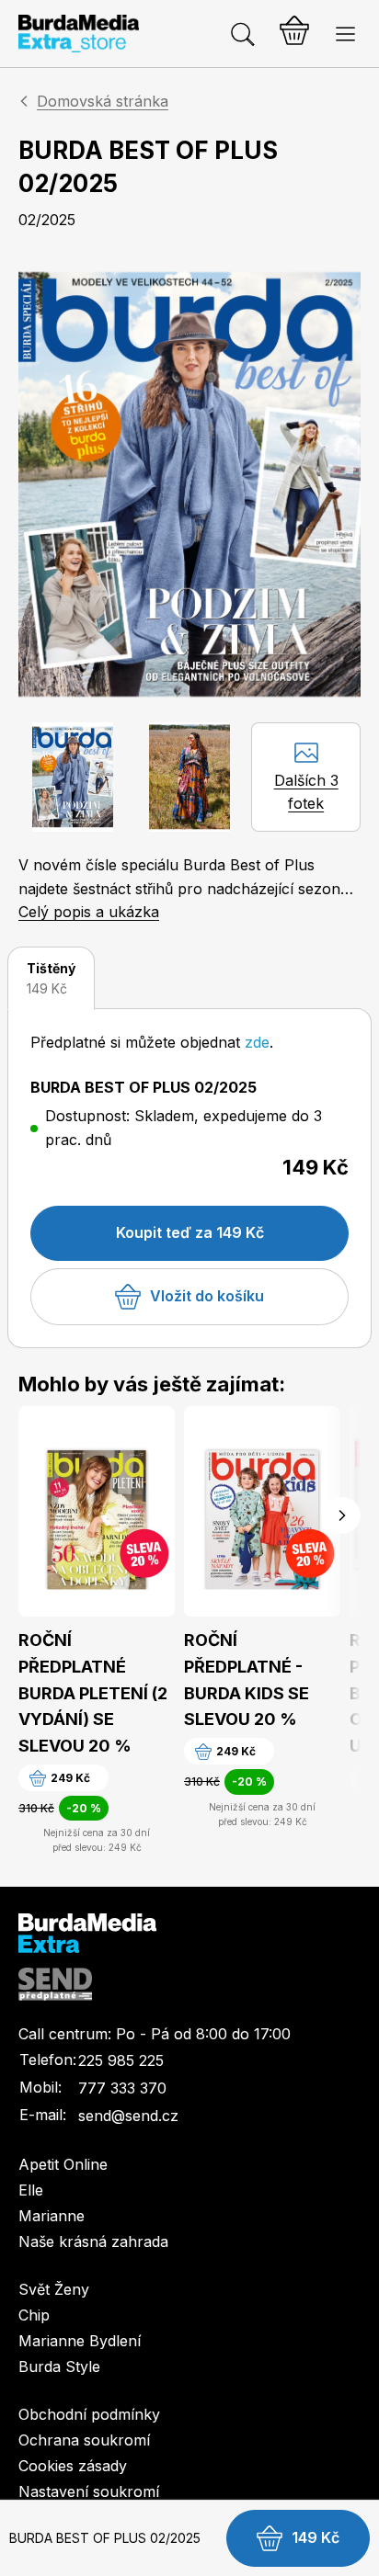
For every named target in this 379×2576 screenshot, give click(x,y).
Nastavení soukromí (89, 2491)
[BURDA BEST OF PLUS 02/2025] (189, 484)
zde (257, 1042)
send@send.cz (128, 2116)
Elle (31, 2190)
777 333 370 (122, 2088)
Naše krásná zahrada (93, 2241)
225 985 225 (121, 2060)
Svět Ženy (54, 2289)
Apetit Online (63, 2164)
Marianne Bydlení (80, 2341)
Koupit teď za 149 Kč (190, 1232)
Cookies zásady (73, 2466)
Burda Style (59, 2366)
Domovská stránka (103, 101)
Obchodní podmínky (89, 2414)
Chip (34, 2315)
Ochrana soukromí (84, 2440)
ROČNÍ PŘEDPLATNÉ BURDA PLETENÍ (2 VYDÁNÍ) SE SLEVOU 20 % (93, 1693)
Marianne (52, 2216)
